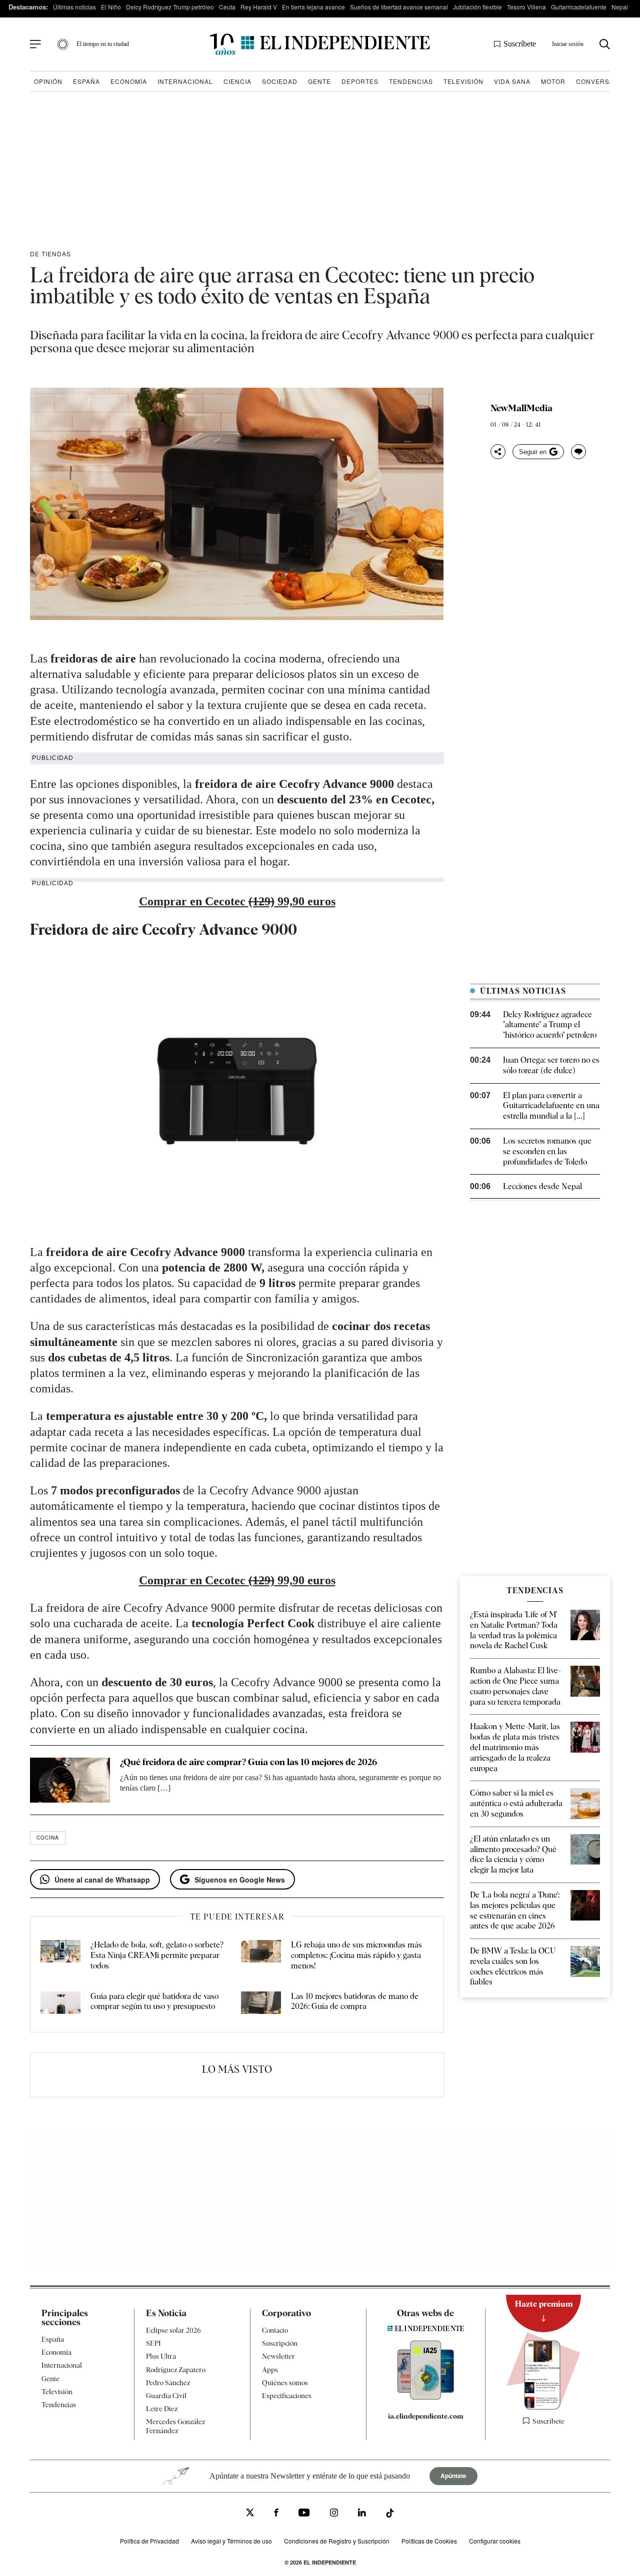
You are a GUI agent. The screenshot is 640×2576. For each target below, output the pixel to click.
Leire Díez (162, 2409)
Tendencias (411, 81)
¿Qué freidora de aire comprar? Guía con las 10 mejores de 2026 (248, 1762)
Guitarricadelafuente (579, 7)
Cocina (48, 1838)
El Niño (111, 7)
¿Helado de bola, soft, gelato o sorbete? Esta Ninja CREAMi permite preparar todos (157, 1955)
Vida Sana (512, 81)
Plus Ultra (161, 2356)
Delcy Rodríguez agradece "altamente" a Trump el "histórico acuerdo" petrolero (550, 1025)
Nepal (620, 7)
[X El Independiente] (250, 2514)
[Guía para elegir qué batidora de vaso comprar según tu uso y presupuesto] (60, 2005)
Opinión (48, 81)
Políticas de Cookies (429, 2541)
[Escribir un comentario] (578, 452)
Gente (319, 81)
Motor (553, 81)
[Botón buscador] (605, 44)
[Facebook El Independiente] (276, 2514)
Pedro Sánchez (168, 2383)
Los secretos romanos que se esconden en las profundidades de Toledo (547, 1151)
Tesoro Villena (526, 7)
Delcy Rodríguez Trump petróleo (170, 7)
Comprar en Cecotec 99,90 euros (237, 901)
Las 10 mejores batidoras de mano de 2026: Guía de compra (355, 2001)
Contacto (275, 2330)
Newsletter (278, 2356)
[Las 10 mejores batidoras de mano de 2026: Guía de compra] (261, 2005)
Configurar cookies (495, 2541)
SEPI (153, 2343)
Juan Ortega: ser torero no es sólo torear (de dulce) (551, 1065)
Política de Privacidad (149, 2541)
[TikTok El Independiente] (390, 2515)
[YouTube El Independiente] (304, 2514)
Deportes (360, 81)
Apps (270, 2370)
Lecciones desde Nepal (542, 1186)
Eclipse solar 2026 (173, 2330)
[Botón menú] (35, 44)
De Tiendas (50, 254)
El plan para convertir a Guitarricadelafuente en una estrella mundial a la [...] (551, 1106)
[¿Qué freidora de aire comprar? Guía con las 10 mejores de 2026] (70, 1780)
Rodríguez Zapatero (176, 2370)
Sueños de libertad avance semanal (399, 7)
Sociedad (280, 81)
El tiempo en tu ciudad (103, 44)
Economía (129, 81)
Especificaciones (287, 2396)
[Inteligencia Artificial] (426, 2397)
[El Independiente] (320, 44)
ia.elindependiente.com (426, 2416)
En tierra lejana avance (313, 7)
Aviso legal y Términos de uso (231, 2541)
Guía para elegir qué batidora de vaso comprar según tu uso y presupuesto (154, 2001)
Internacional (185, 81)
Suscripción (280, 2343)
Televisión (463, 81)
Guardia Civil (166, 2396)
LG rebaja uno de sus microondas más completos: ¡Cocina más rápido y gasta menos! (356, 1955)
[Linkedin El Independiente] (362, 2514)
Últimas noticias (74, 7)
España (86, 81)
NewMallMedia (521, 408)
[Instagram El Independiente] (334, 2514)
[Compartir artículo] (498, 452)
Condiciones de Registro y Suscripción (337, 2541)
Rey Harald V (259, 7)
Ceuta (227, 7)
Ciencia (237, 81)
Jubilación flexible (477, 7)
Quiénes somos (285, 2383)
